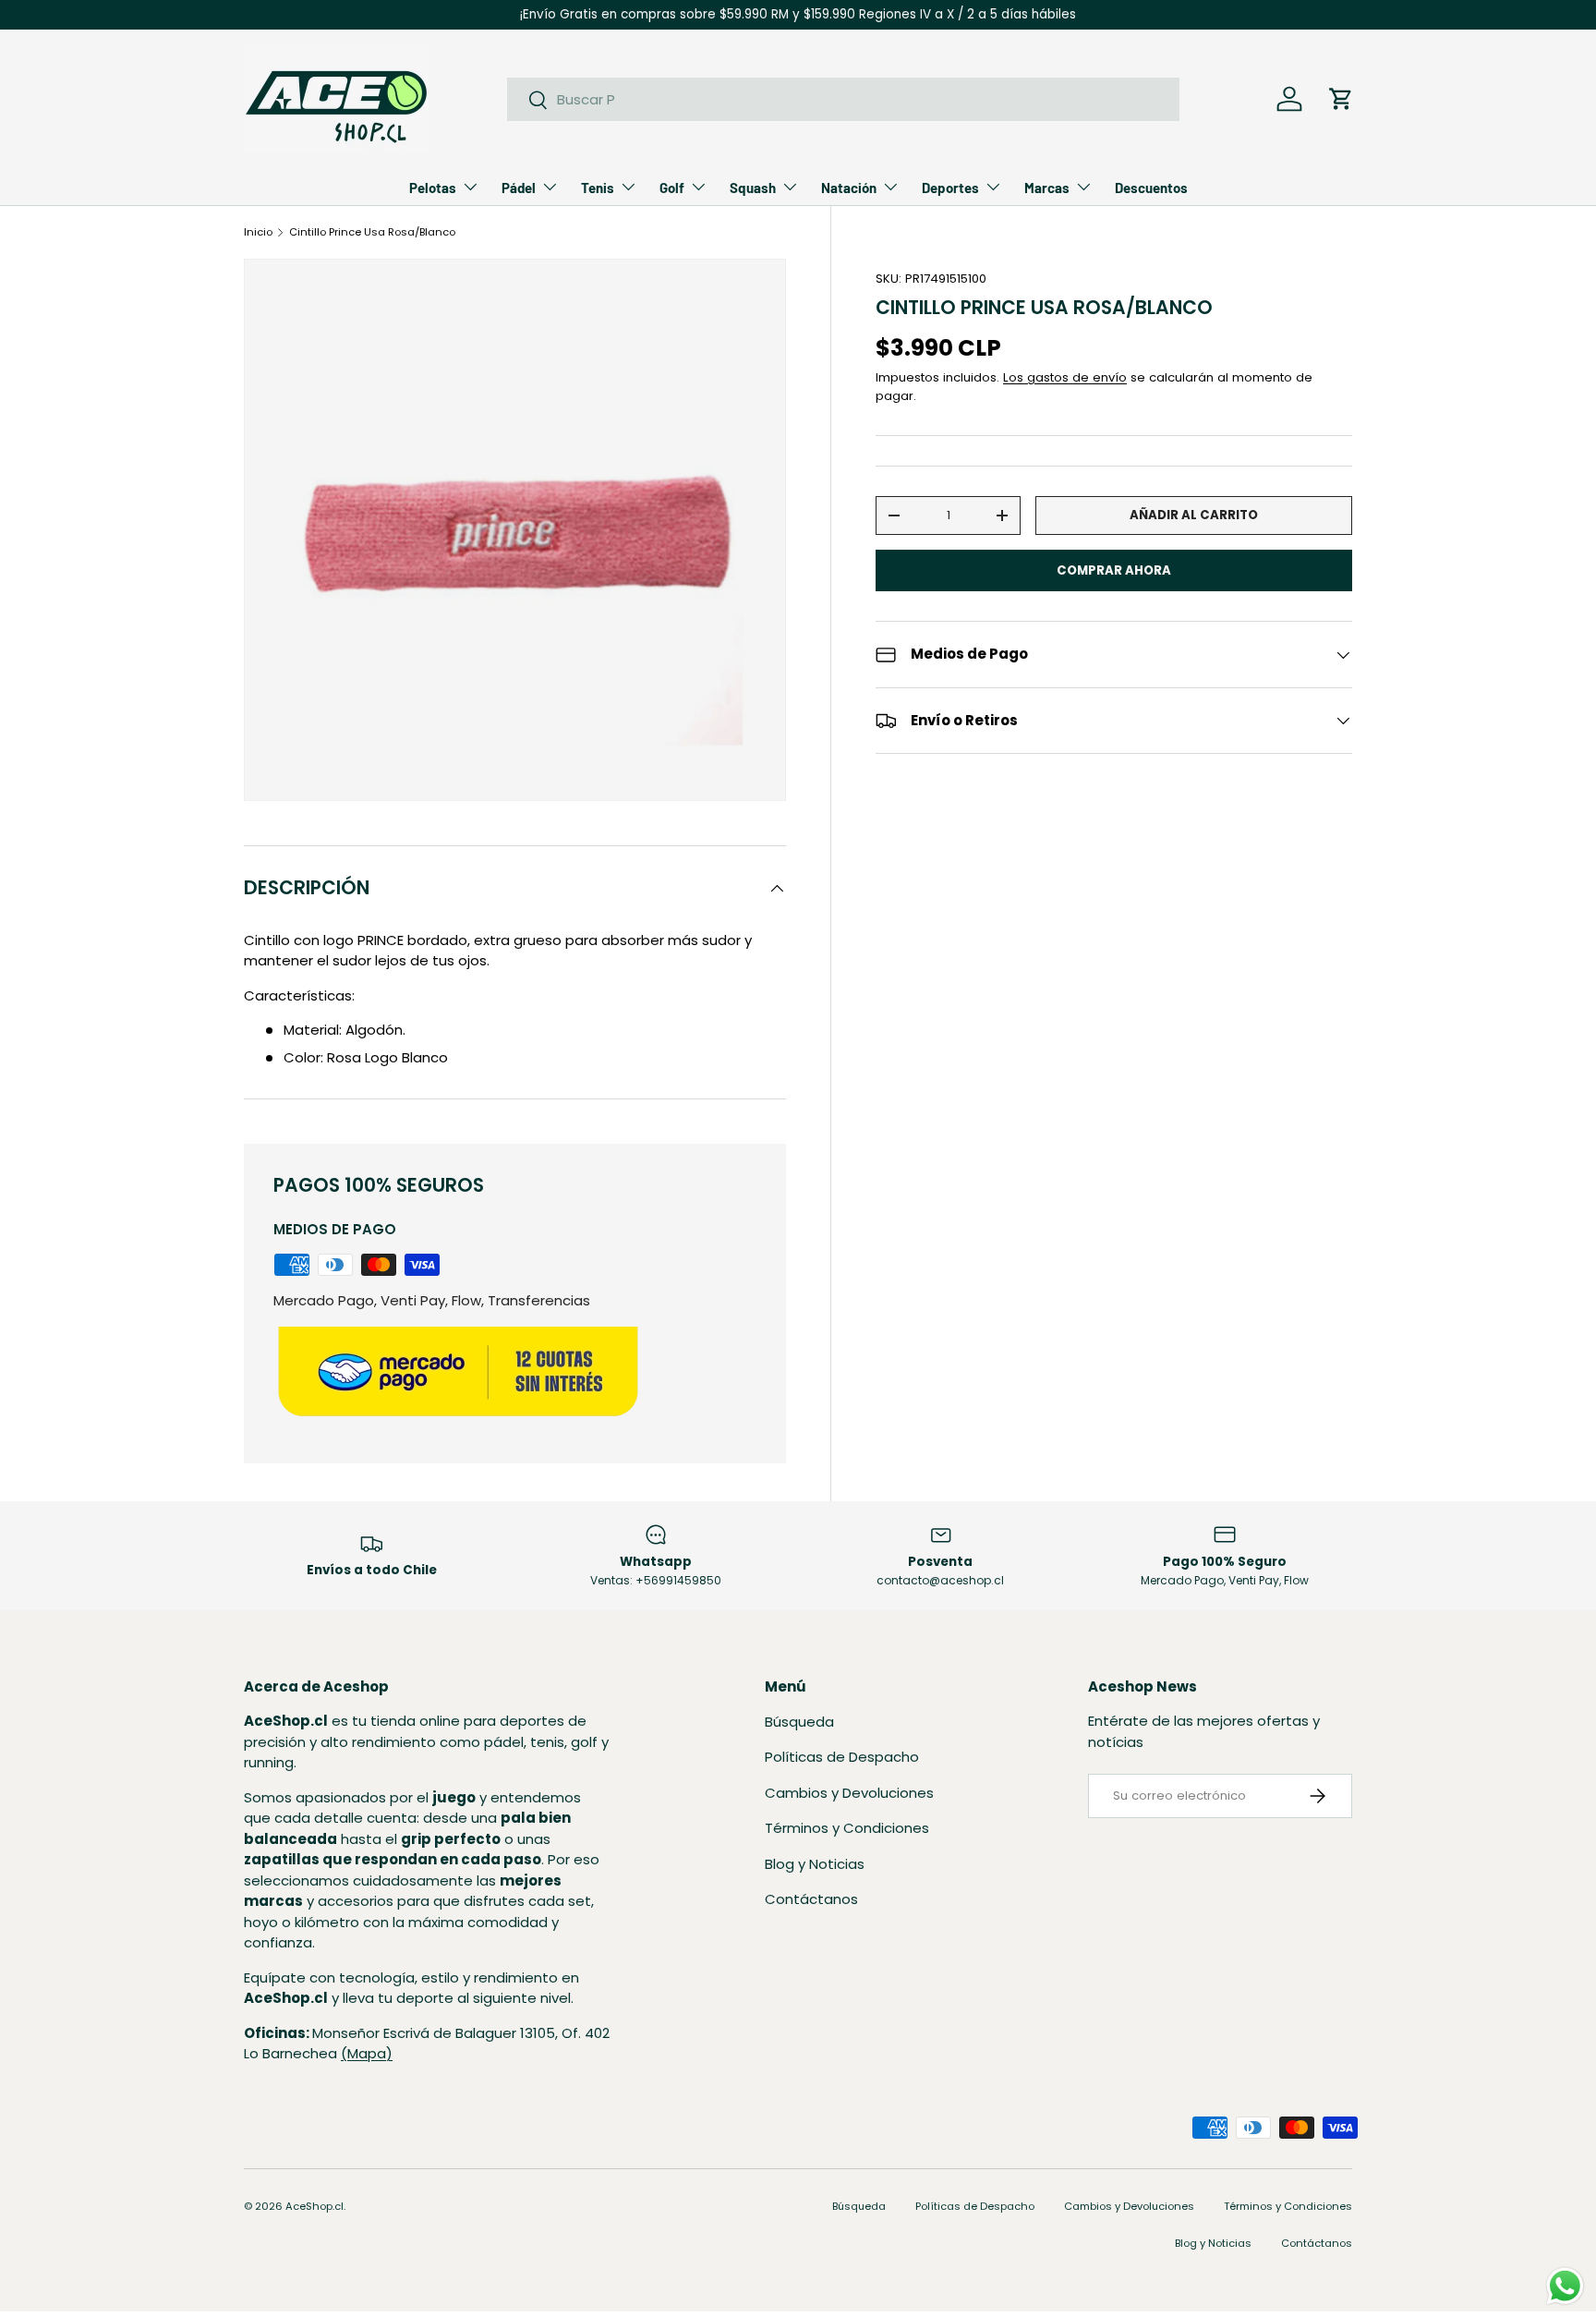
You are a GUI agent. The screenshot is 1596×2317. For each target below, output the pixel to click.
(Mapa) (367, 2054)
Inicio (258, 232)
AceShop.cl (314, 2206)
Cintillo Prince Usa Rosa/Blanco (372, 232)
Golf (672, 188)
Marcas (1047, 188)
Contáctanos (811, 1899)
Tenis (598, 188)
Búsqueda (799, 1722)
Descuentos (1151, 188)
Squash (753, 188)
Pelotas (433, 188)
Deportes (950, 188)
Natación (849, 188)
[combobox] (843, 99)
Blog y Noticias (815, 1864)
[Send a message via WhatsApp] (1565, 2286)
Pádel (519, 188)
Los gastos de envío (1065, 377)
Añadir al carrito (1194, 515)
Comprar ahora (1114, 570)
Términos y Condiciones (847, 1828)
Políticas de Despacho (842, 1757)
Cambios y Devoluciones (849, 1793)
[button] (1341, 99)
